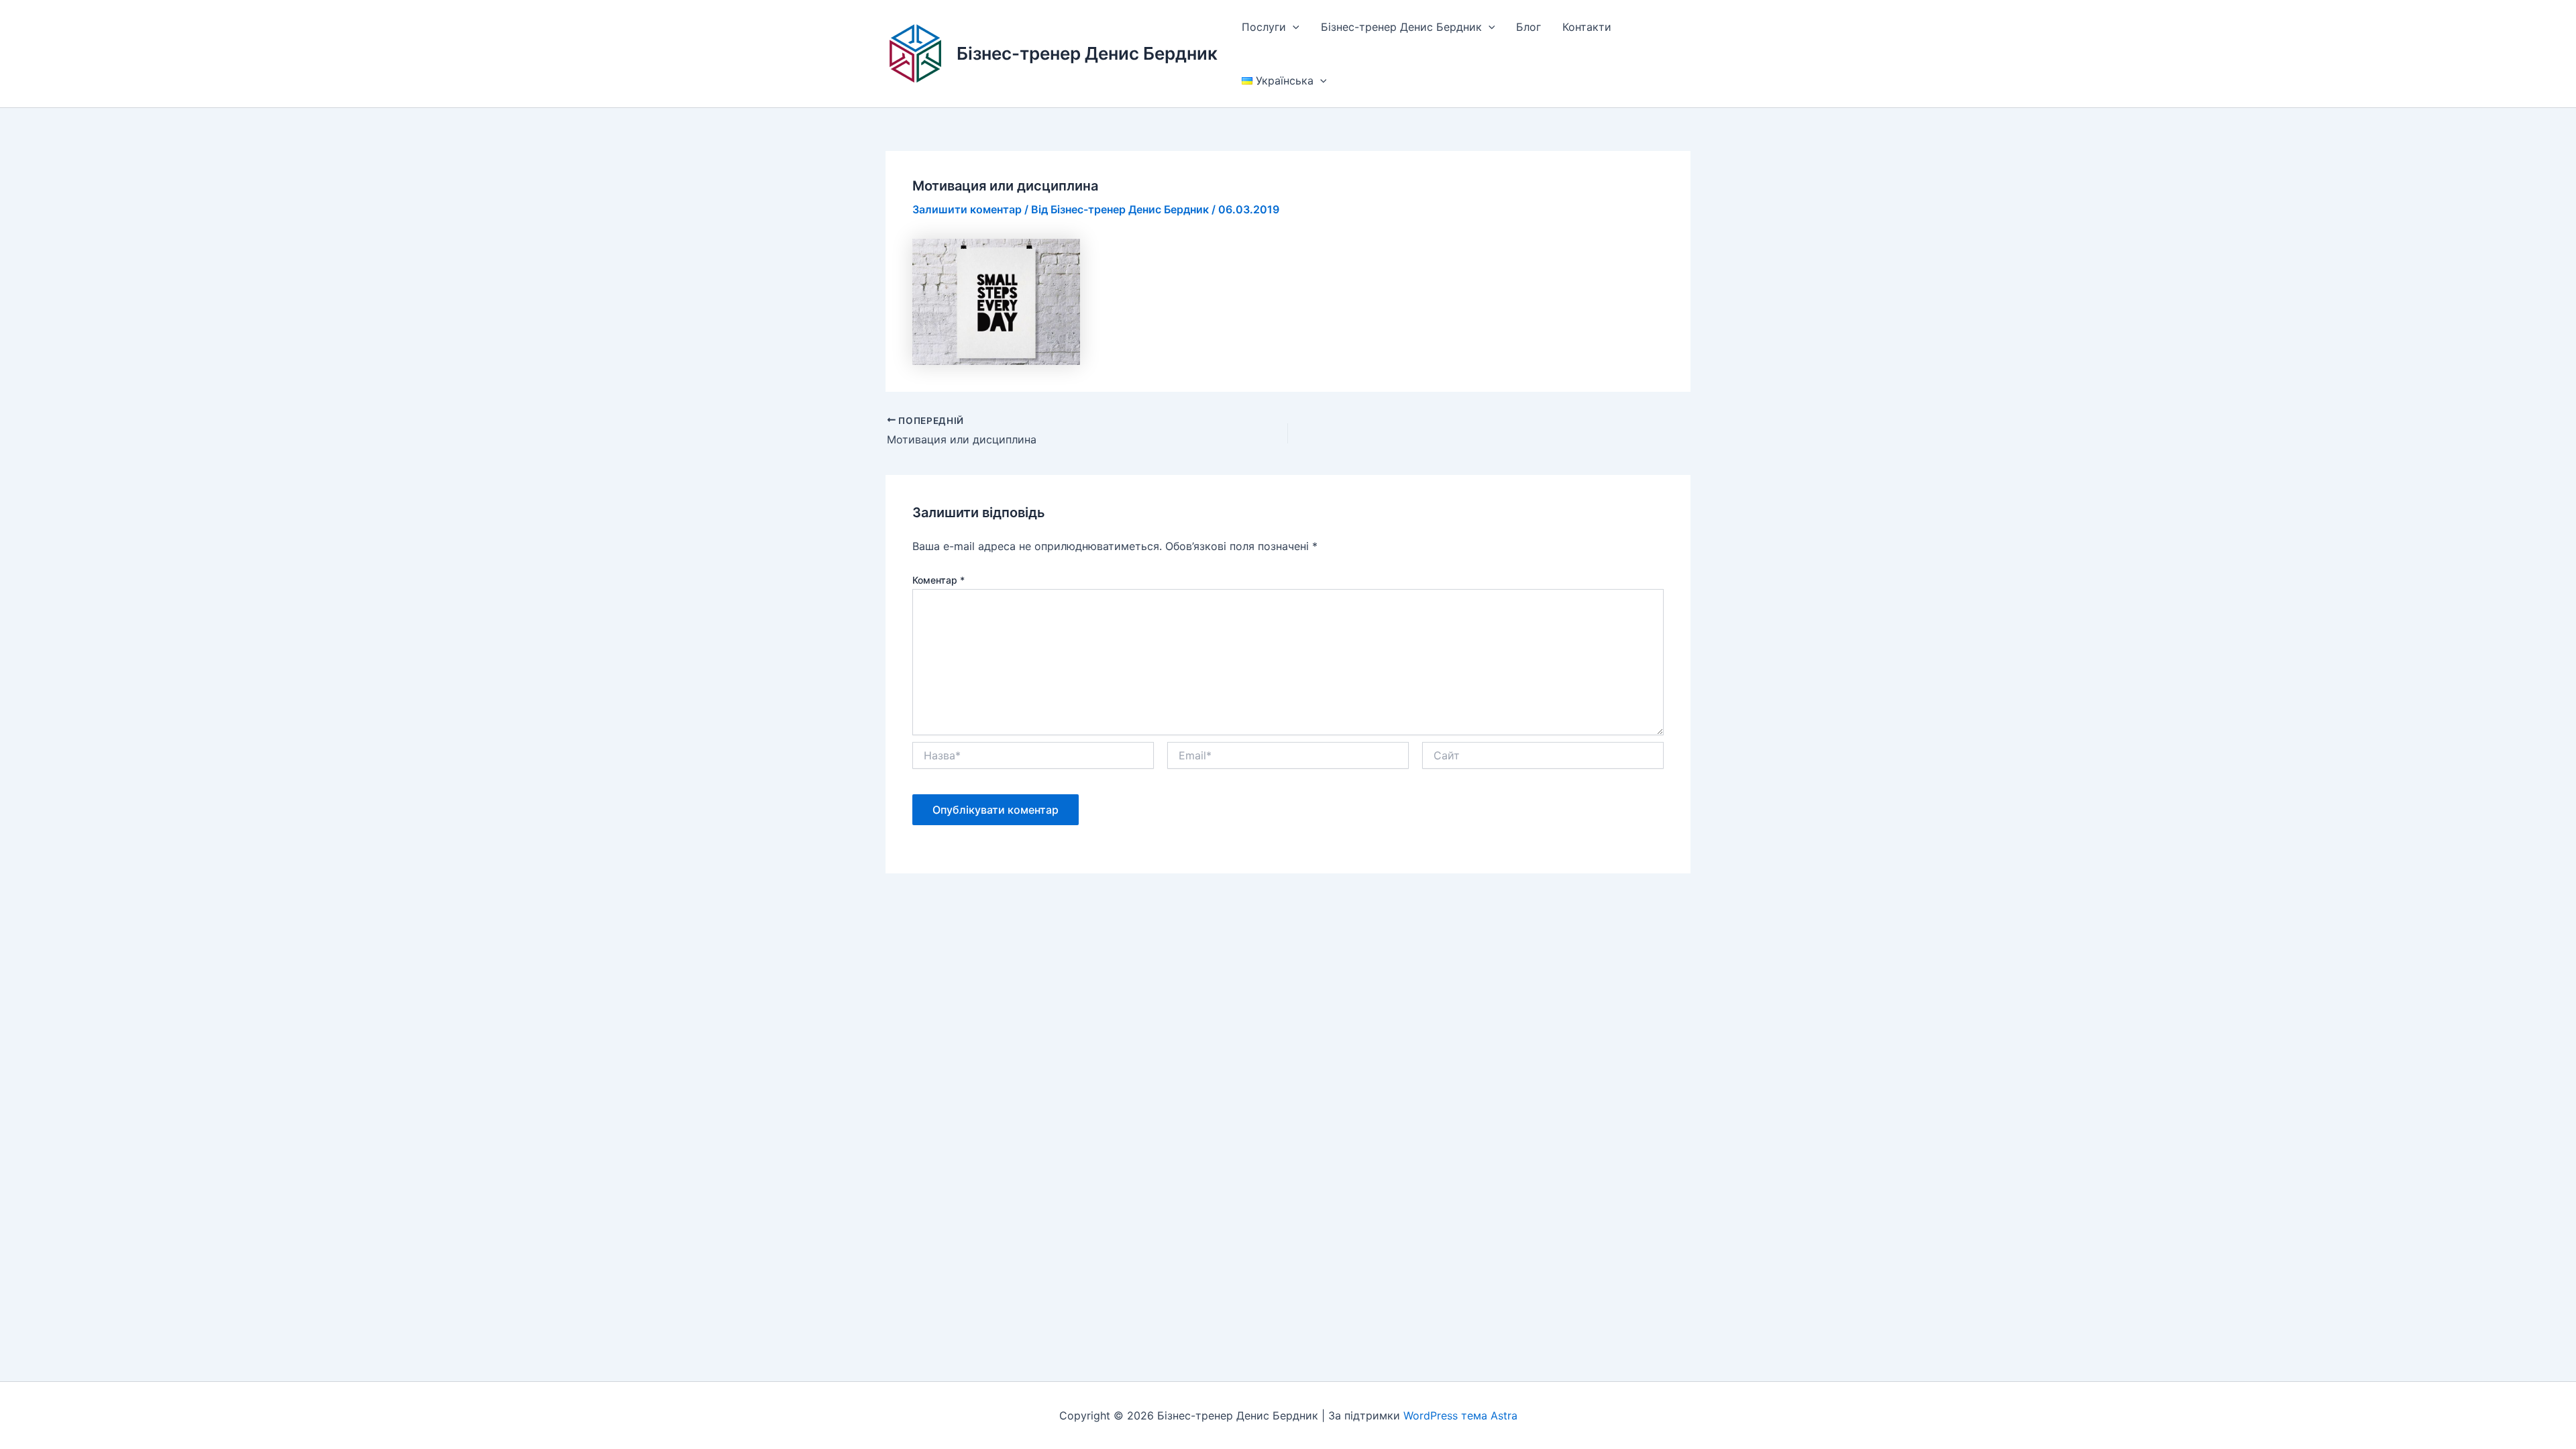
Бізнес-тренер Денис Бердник (1087, 53)
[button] (1293, 27)
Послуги (1264, 27)
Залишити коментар (967, 209)
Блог (1528, 27)
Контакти (1587, 27)
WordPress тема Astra (1460, 1415)
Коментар (938, 580)
